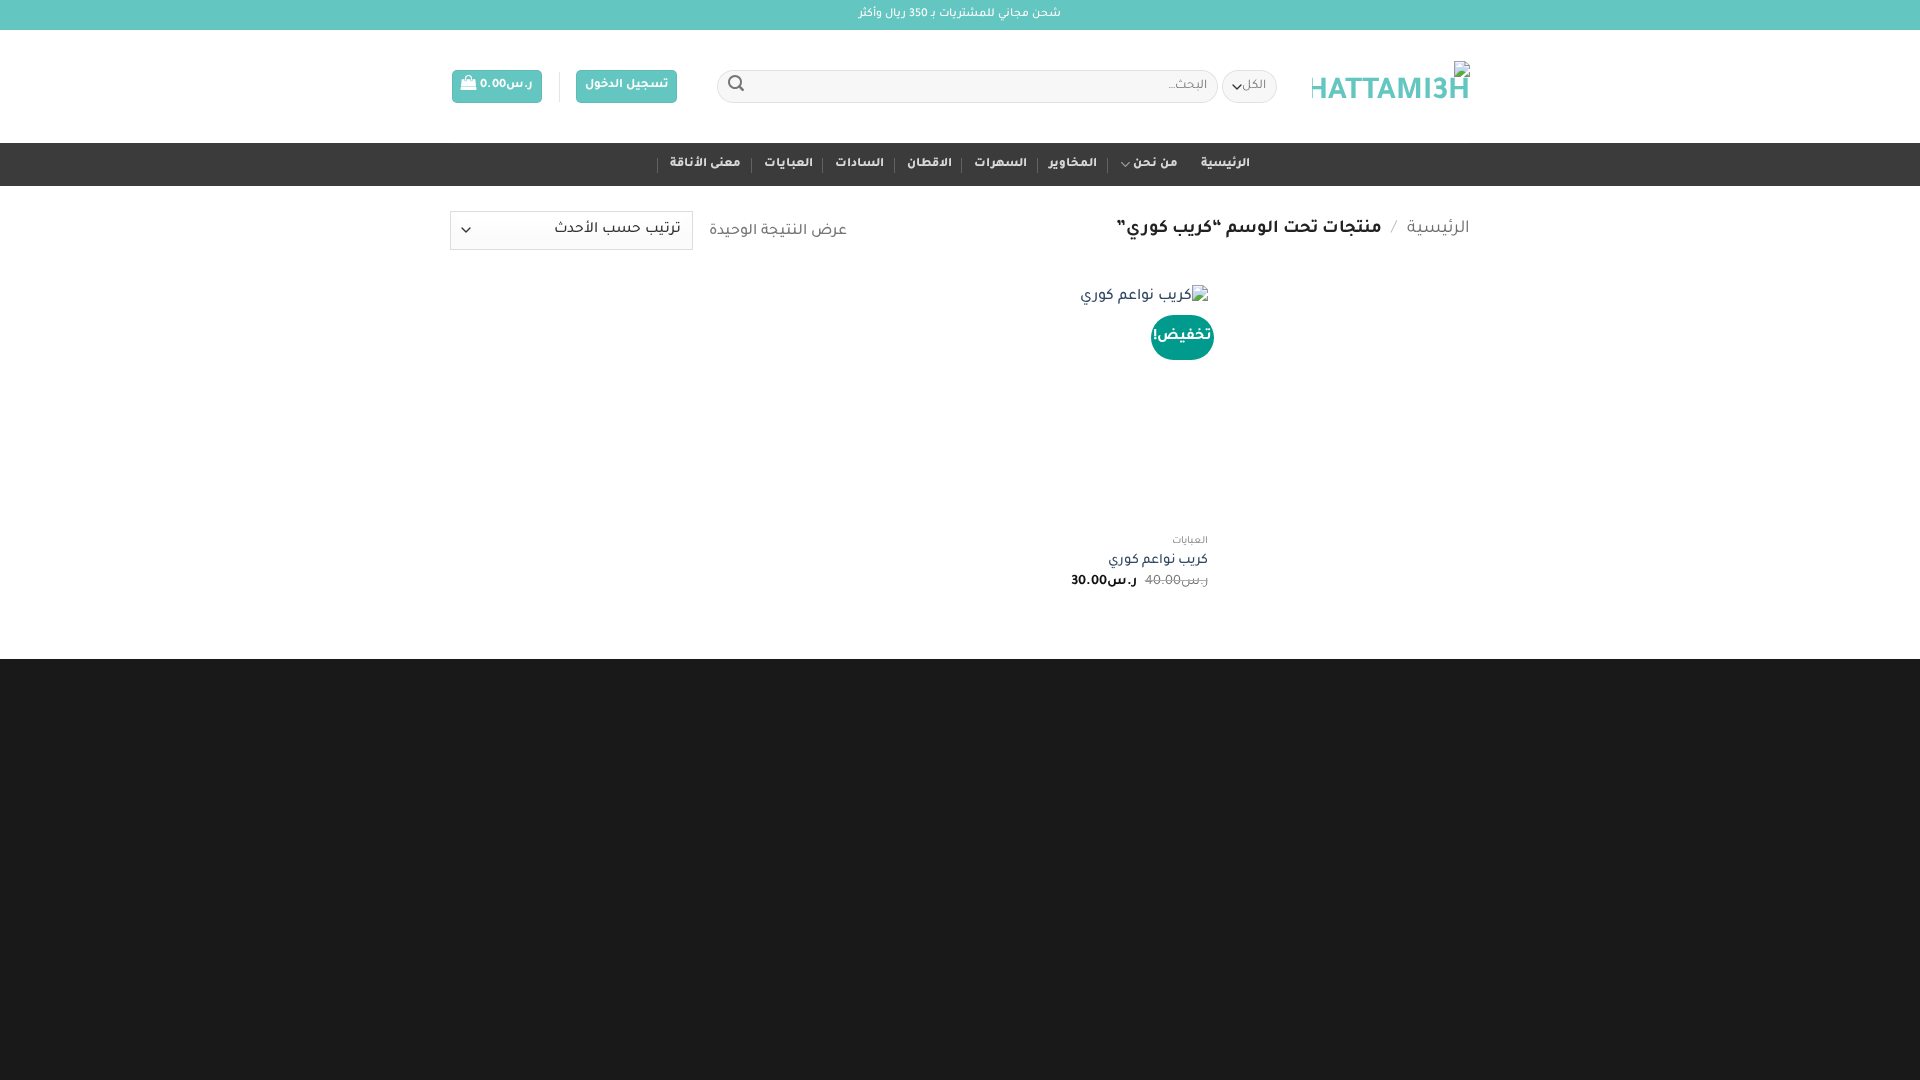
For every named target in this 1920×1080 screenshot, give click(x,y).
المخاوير (1073, 164)
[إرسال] (736, 87)
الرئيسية (1225, 164)
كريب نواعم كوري (1158, 561)
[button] (626, 86)
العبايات (788, 164)
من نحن (1155, 164)
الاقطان (929, 164)
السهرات (1000, 164)
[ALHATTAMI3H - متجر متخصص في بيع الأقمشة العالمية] (1391, 87)
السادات (859, 164)
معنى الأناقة (705, 164)
